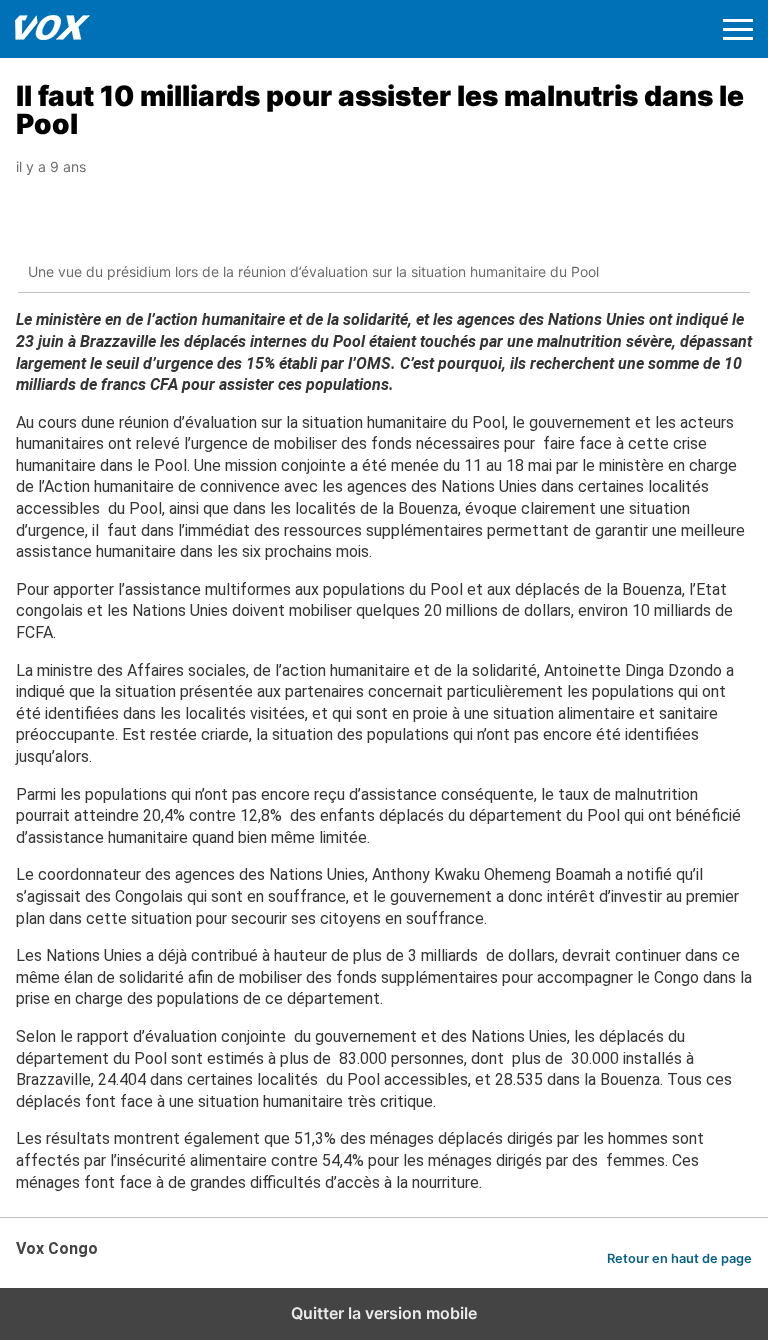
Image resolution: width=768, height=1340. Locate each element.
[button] (738, 29)
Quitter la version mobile (384, 1313)
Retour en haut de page (679, 1258)
